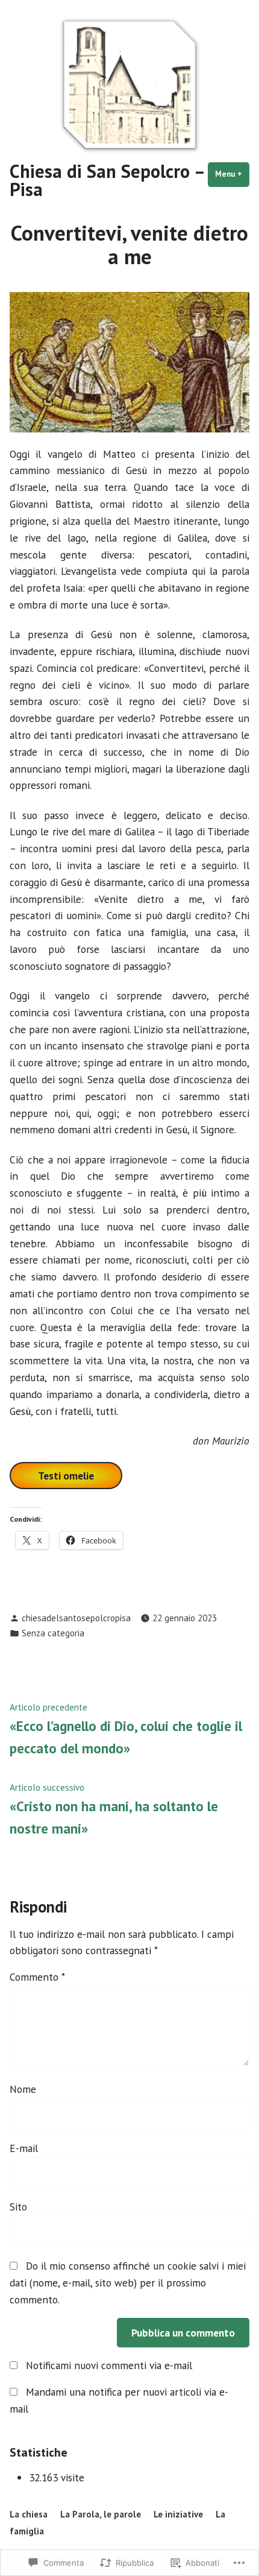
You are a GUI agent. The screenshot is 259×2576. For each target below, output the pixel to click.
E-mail (24, 2148)
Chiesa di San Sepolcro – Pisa (107, 180)
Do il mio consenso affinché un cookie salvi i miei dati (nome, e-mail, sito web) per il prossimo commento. (128, 2283)
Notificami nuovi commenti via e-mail (109, 2365)
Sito (18, 2207)
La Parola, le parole (101, 2514)
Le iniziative (178, 2514)
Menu (232, 174)
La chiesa (29, 2514)
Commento (37, 1977)
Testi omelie (66, 1476)
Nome (23, 2089)
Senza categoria (53, 1633)
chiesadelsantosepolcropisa (76, 1618)
